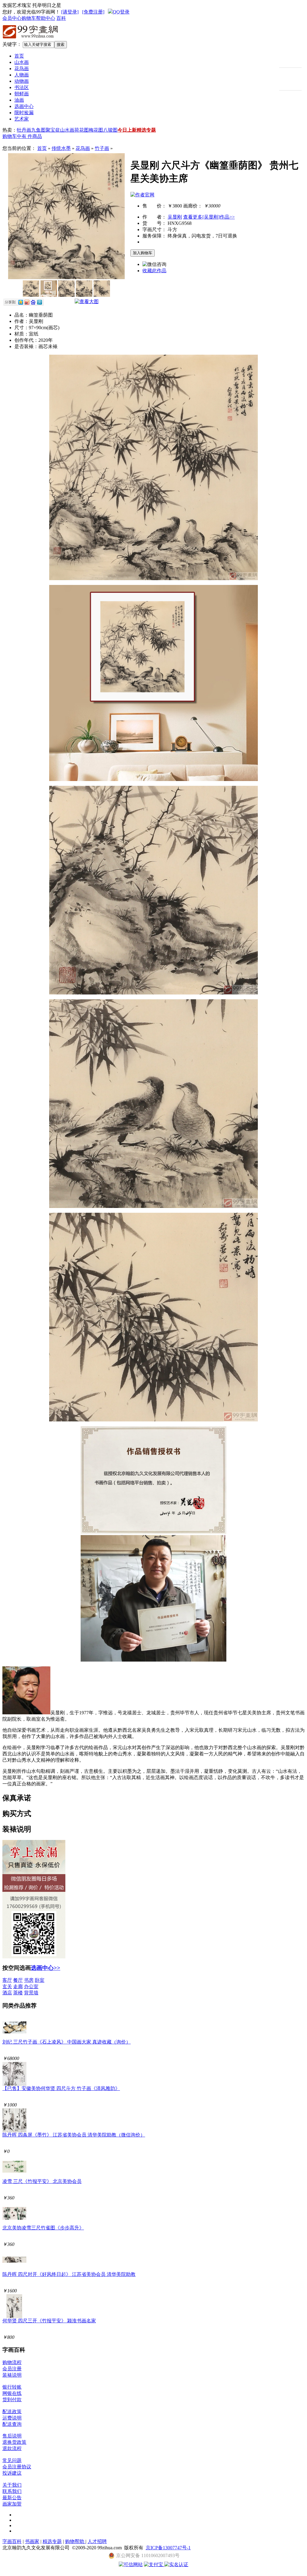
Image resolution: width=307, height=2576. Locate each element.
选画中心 (24, 106)
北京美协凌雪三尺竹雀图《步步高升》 (43, 2228)
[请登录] (70, 12)
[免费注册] (93, 12)
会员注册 (12, 2369)
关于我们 (12, 2485)
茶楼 (18, 1993)
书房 (29, 1980)
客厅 (7, 1980)
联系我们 (12, 2491)
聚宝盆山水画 (60, 130)
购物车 (29, 18)
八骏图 (110, 130)
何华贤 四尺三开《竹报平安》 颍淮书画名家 (49, 2321)
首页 (19, 56)
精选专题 (146, 130)
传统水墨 (61, 148)
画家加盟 (12, 2504)
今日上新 (127, 130)
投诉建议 (12, 2473)
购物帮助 (75, 2541)
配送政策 (12, 2412)
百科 (61, 18)
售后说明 (12, 2436)
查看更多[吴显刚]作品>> (209, 217)
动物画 (22, 81)
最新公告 (12, 2498)
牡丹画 (24, 130)
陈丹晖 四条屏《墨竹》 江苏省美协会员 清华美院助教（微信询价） (74, 2135)
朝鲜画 (22, 94)
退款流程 (12, 2448)
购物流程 (12, 2362)
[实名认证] (176, 2564)
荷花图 (82, 130)
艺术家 (22, 119)
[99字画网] (31, 39)
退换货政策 (14, 2442)
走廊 (18, 1986)
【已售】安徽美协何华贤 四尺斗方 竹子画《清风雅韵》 (61, 2088)
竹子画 (102, 148)
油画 (19, 100)
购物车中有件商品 (22, 136)
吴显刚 (175, 217)
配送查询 (12, 2424)
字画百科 (12, 2541)
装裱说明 (12, 2375)
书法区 (22, 87)
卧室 (40, 1980)
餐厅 (18, 1980)
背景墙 (31, 1993)
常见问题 (12, 2460)
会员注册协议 (17, 2467)
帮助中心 (46, 18)
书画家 (32, 2541)
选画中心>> (46, 1968)
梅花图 (96, 130)
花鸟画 (22, 69)
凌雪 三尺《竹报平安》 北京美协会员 (42, 2181)
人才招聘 (97, 2541)
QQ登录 (121, 12)
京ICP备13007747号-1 (168, 2548)
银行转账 (12, 2387)
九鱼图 (38, 130)
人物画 (22, 75)
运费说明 (12, 2418)
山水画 (22, 62)
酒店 (7, 1993)
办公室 (31, 1986)
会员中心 (12, 18)
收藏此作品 (154, 271)
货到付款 (12, 2400)
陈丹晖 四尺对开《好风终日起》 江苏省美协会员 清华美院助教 (69, 2274)
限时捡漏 (24, 113)
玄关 (7, 1986)
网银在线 (12, 2393)
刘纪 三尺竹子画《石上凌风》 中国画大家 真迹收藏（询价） (67, 2042)
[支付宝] (154, 2564)
